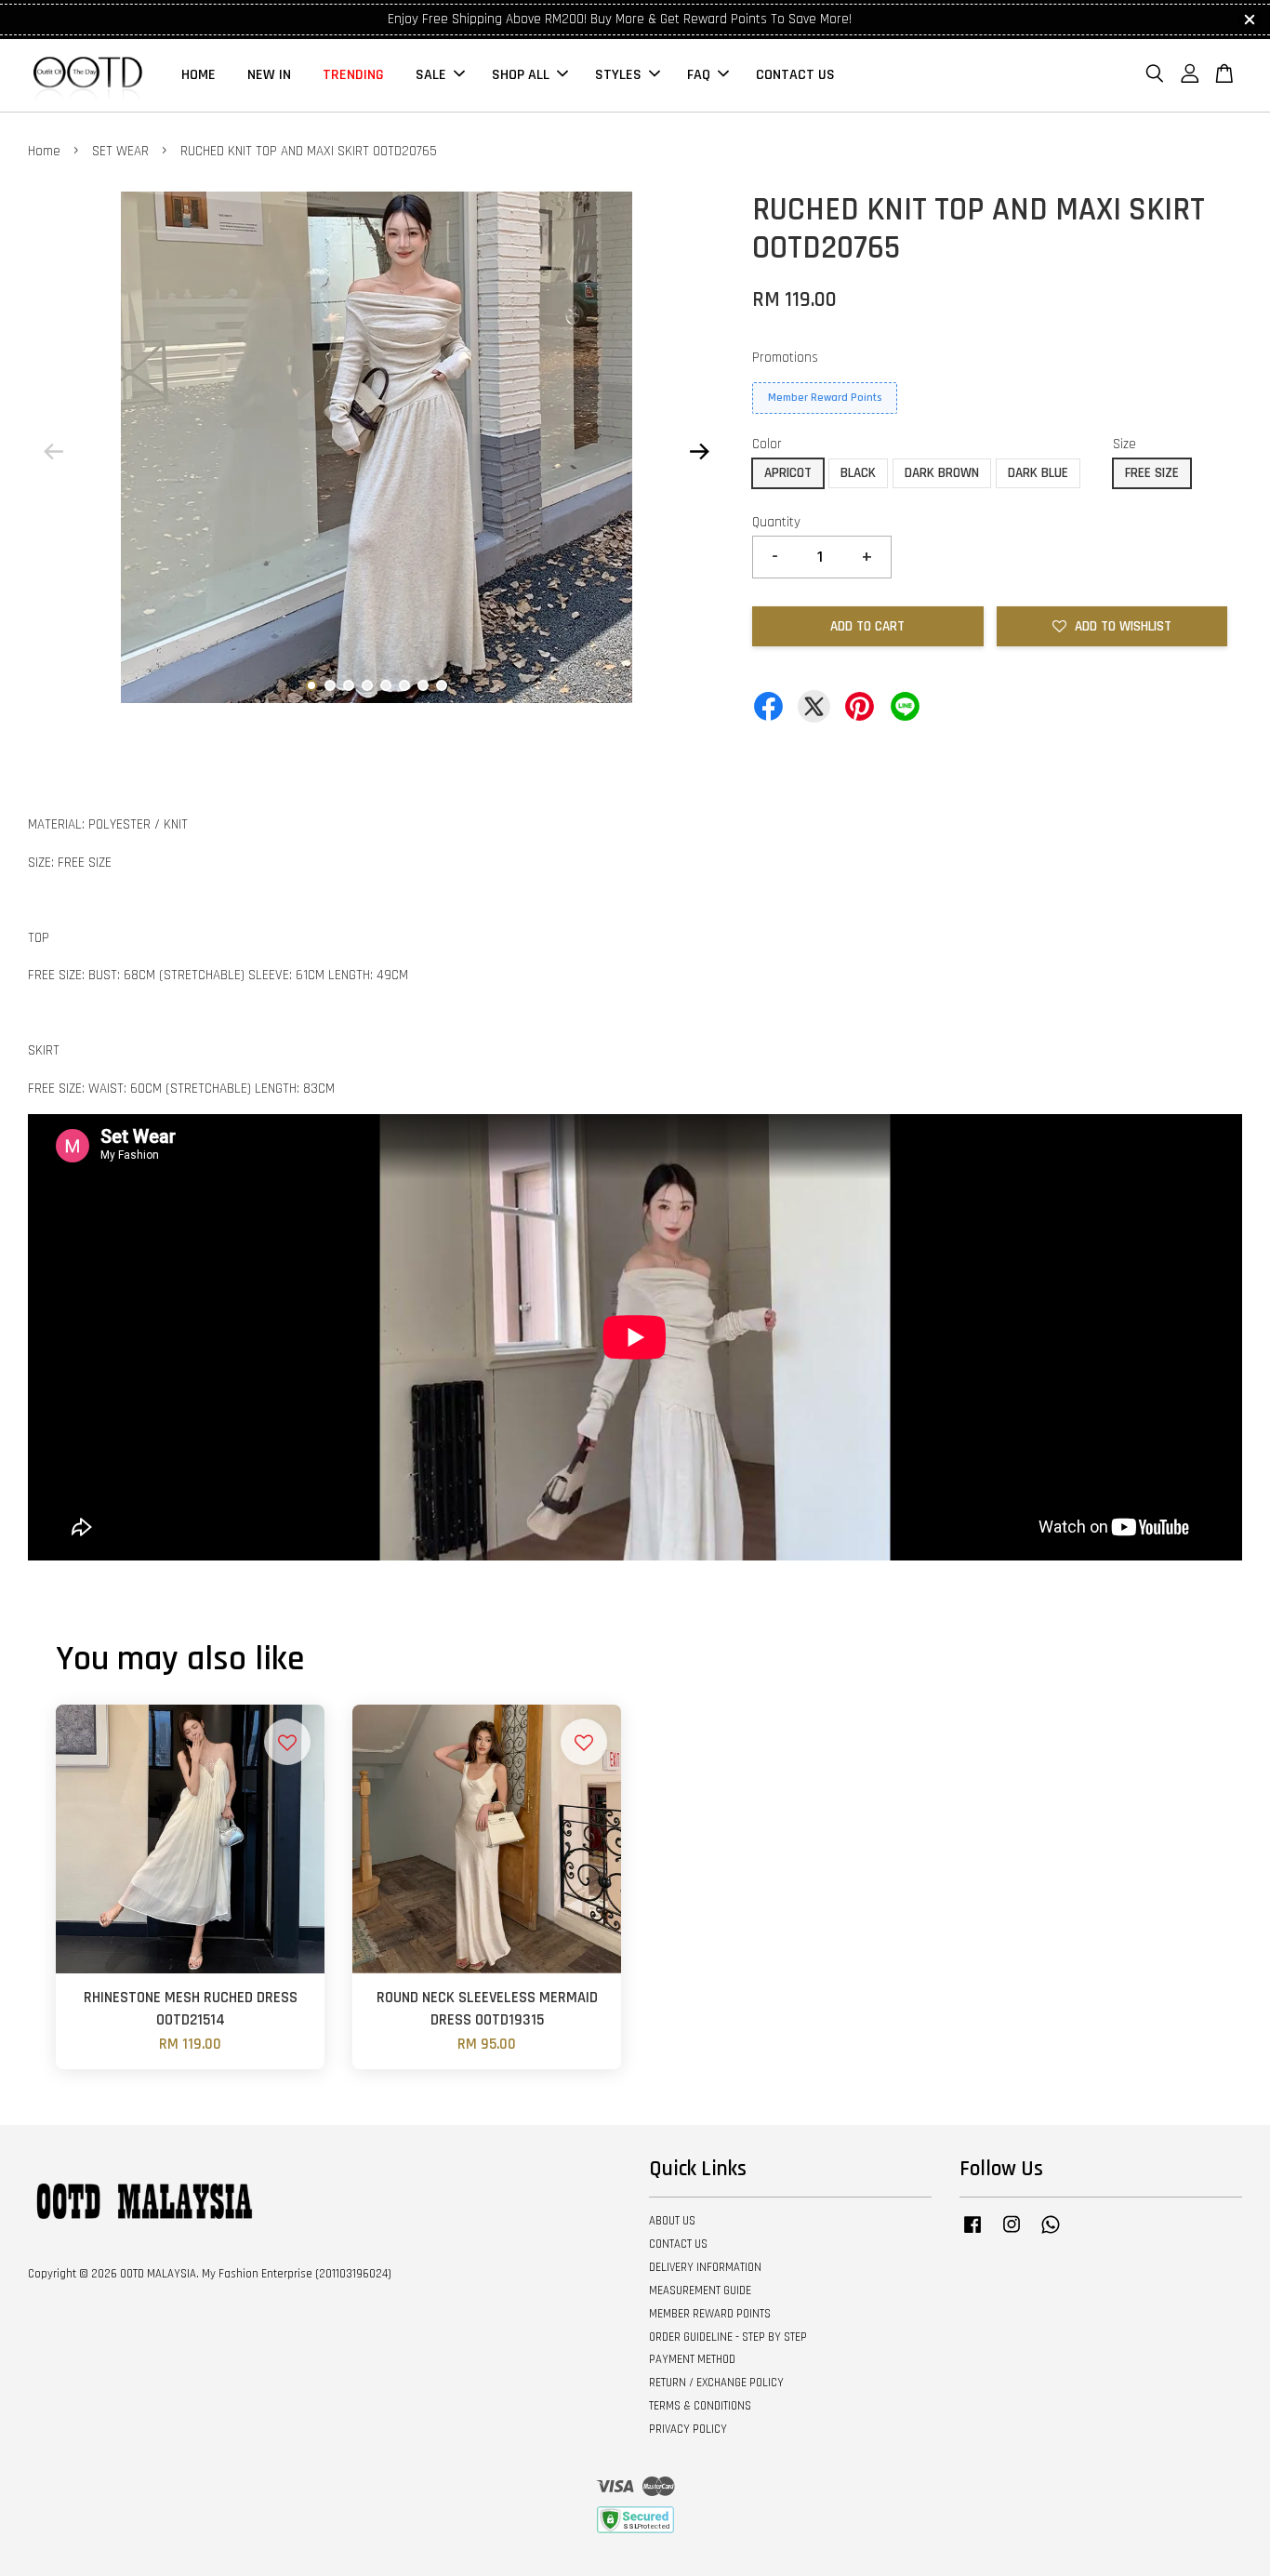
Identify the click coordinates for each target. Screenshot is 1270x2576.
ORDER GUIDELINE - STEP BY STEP (728, 2337)
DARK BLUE (1038, 473)
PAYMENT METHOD (692, 2359)
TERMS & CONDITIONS (700, 2406)
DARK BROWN (942, 473)
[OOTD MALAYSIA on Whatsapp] (1051, 2234)
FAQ (699, 75)
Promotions (785, 358)
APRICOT (788, 473)
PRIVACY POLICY (688, 2429)
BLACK (858, 473)
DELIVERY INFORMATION (705, 2267)
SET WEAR (120, 151)
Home (44, 151)
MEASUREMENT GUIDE (700, 2291)
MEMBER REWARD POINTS (710, 2314)
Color (767, 444)
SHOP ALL (521, 75)
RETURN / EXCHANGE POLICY (716, 2383)
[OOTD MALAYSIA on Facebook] (972, 2234)
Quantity (776, 522)
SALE (431, 75)
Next (699, 451)
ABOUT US (672, 2221)
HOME (198, 75)
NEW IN (269, 75)
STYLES (618, 75)
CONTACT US (795, 75)
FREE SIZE (1152, 473)
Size (1124, 444)
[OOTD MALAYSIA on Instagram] (1012, 2234)
